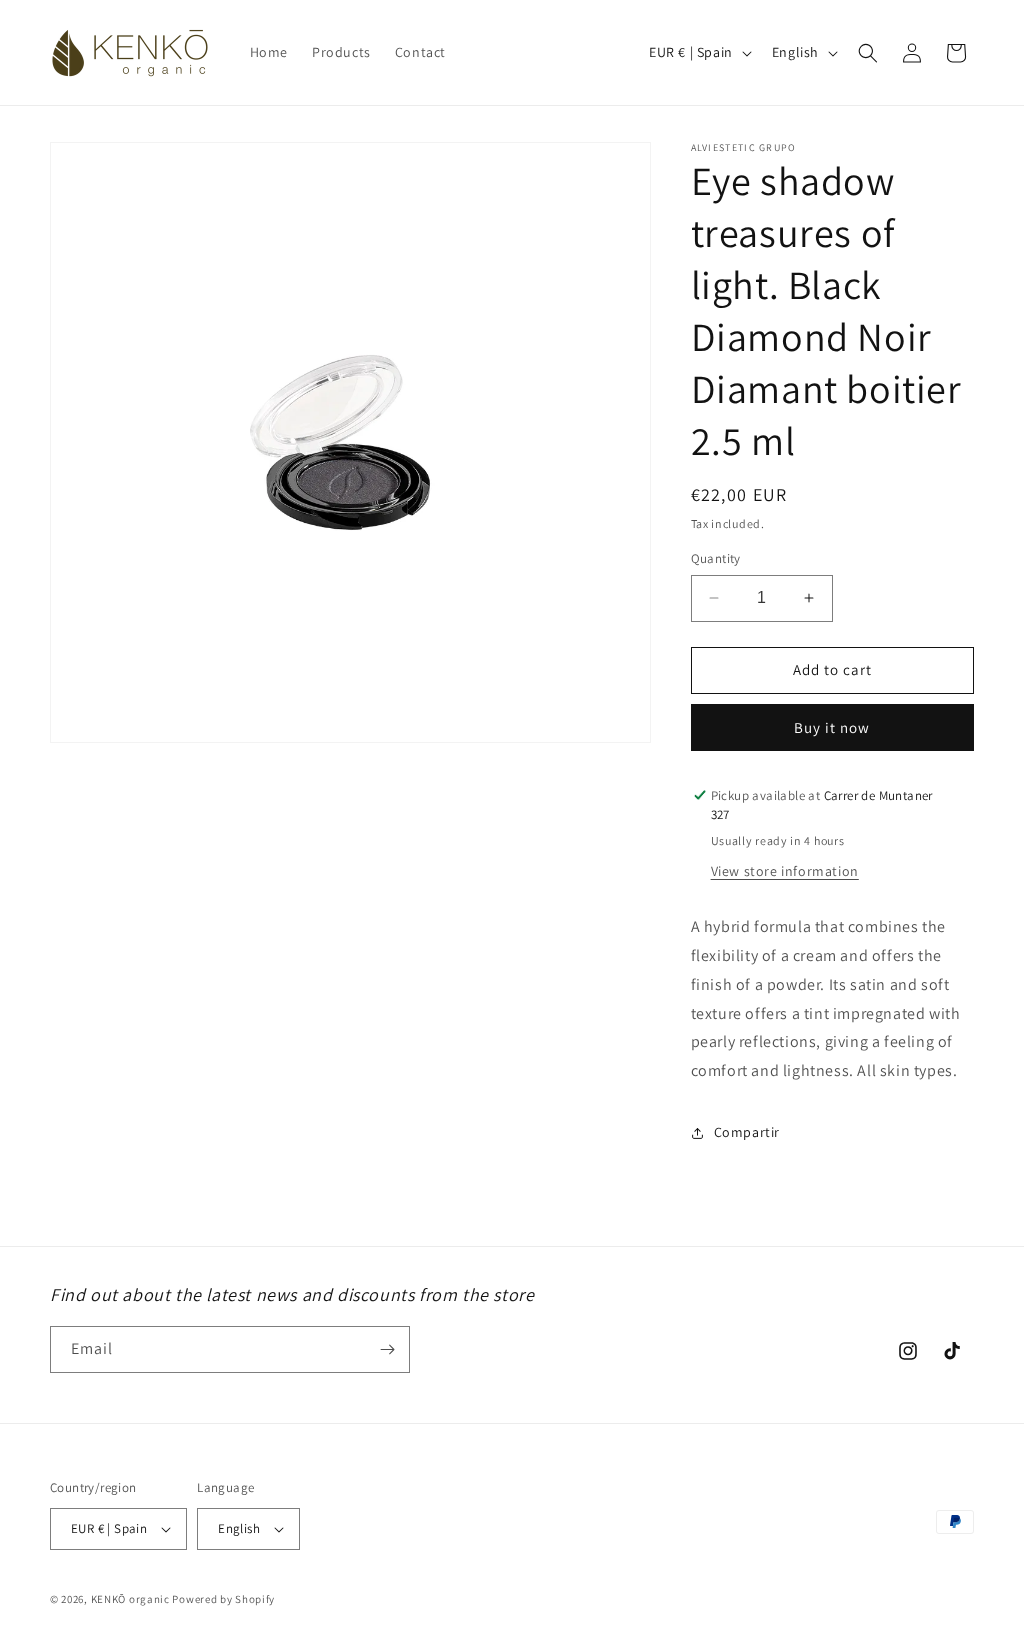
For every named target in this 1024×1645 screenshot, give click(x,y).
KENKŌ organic (130, 1599)
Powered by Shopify (223, 1599)
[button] (868, 53)
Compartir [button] (747, 1132)
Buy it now (832, 727)
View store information (785, 871)
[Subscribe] (387, 1349)
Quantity (716, 558)
